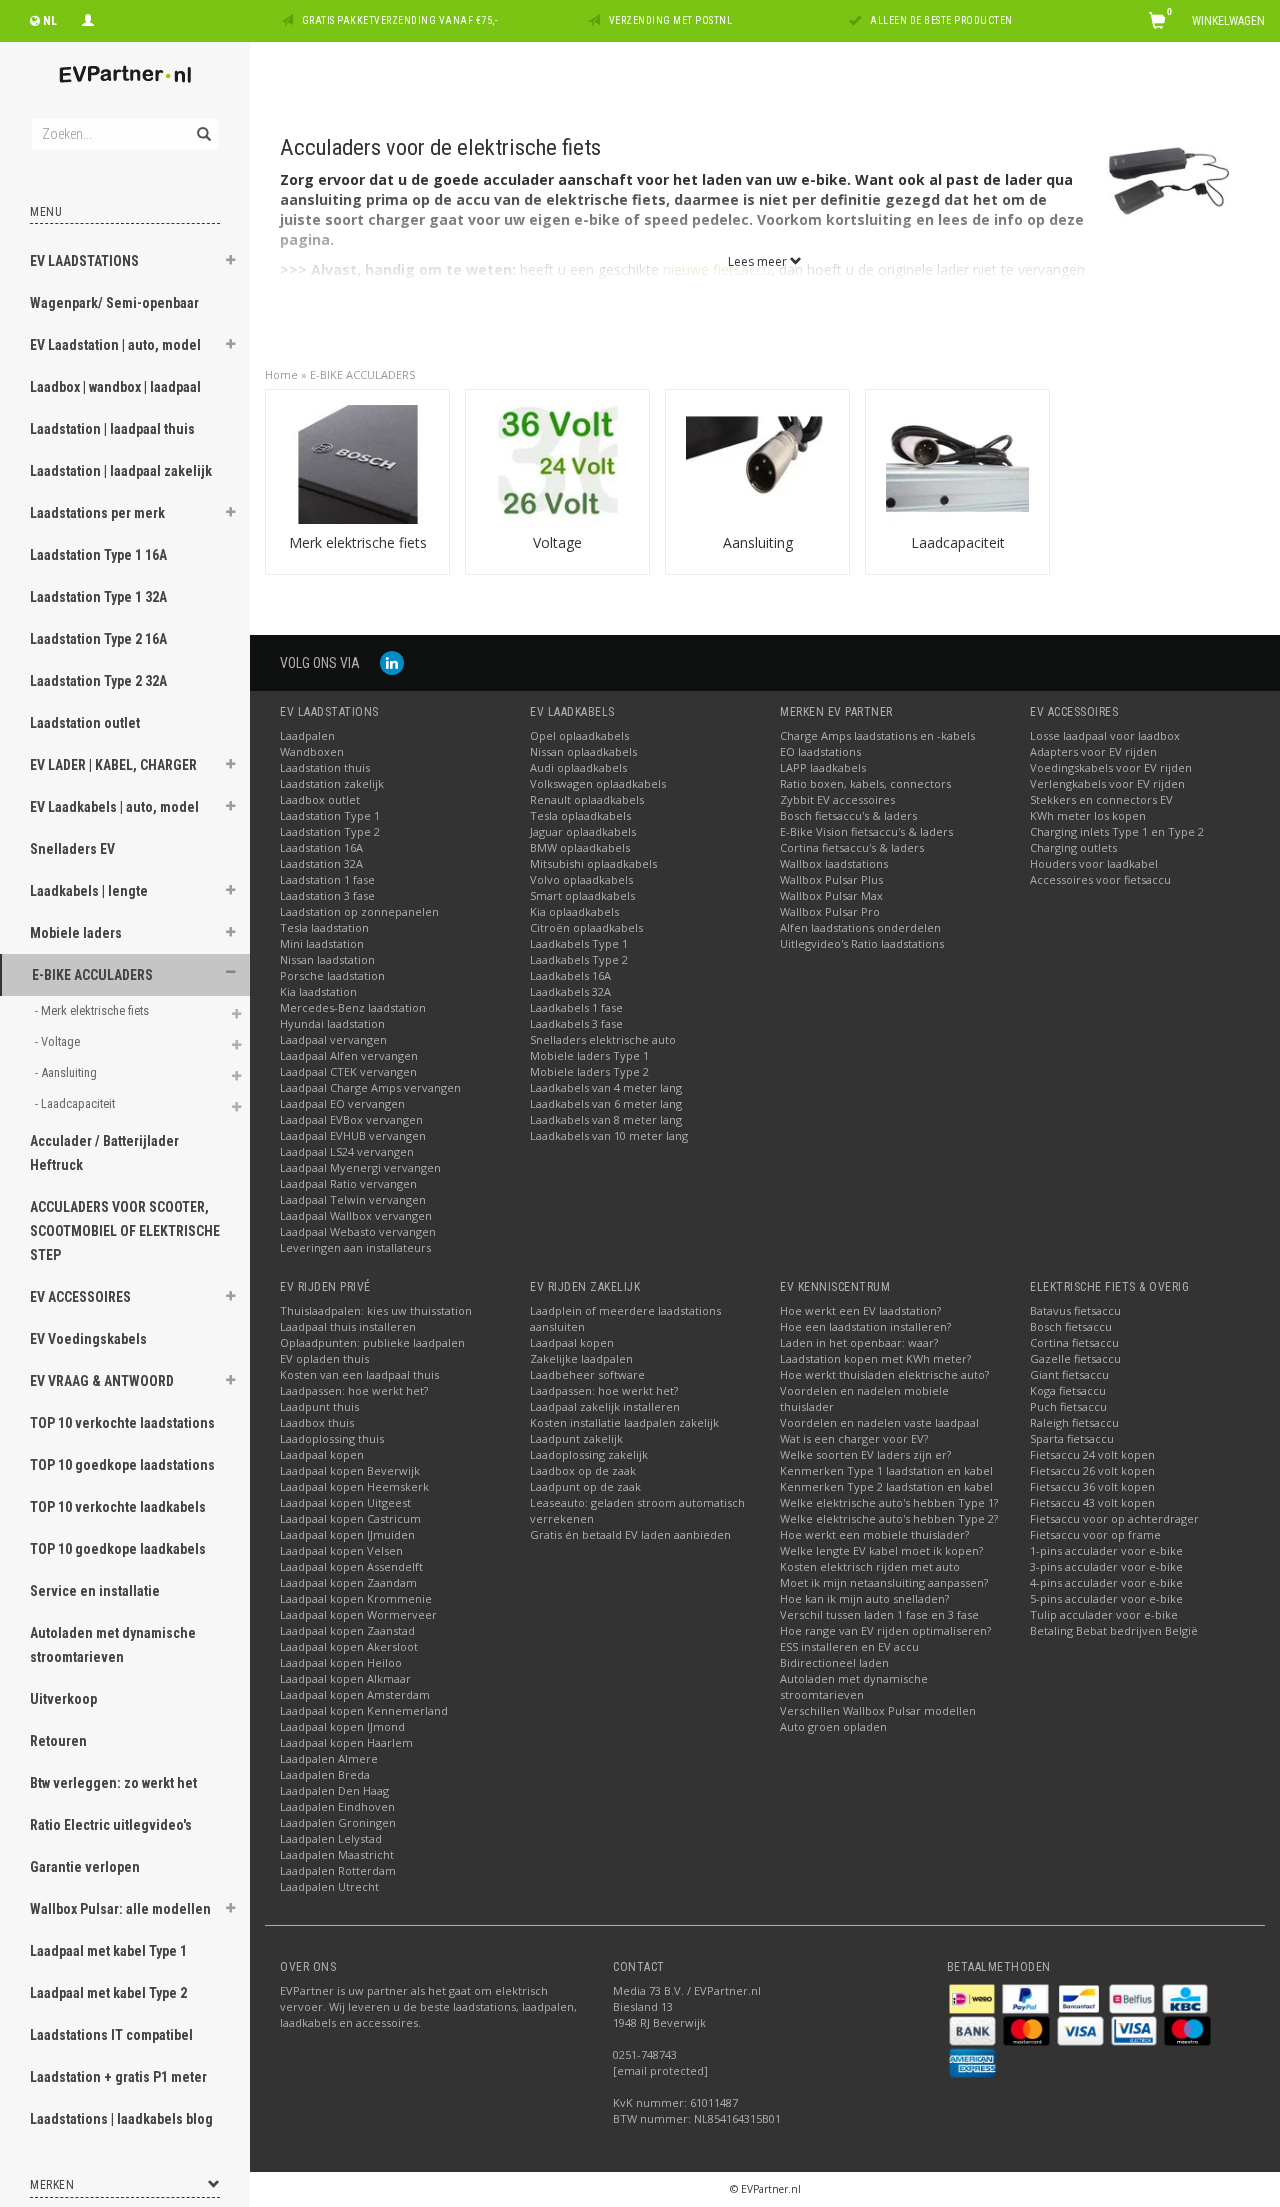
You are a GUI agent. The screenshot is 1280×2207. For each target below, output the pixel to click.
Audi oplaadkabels (578, 767)
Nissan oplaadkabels (583, 751)
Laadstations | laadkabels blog (121, 2119)
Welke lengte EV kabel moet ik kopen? (881, 1550)
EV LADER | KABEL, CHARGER (113, 765)
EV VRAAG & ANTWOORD (102, 1381)
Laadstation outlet (85, 723)
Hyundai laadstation (332, 1023)
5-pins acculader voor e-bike (1106, 1598)
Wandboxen (312, 751)
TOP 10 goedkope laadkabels (118, 1549)
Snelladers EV (72, 849)
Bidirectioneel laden (834, 1662)
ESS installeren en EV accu (849, 1646)
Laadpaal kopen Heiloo (341, 1662)
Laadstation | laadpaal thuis (112, 429)
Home (281, 374)
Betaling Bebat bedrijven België (1114, 1630)
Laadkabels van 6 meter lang (606, 1103)
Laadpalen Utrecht (329, 1886)
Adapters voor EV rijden (1093, 751)
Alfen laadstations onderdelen (860, 927)
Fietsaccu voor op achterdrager (1114, 1518)
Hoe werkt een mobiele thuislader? (874, 1534)
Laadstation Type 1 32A (98, 597)
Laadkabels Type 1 (579, 943)
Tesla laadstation (324, 927)
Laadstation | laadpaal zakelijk (121, 471)
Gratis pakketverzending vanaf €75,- (400, 20)
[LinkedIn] (392, 662)
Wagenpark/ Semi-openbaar (114, 303)
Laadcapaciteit (958, 542)
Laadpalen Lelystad (331, 1838)
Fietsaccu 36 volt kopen (1092, 1486)
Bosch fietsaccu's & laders (848, 815)
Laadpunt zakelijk (576, 1438)
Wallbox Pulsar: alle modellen (120, 1909)
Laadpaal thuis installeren (348, 1326)
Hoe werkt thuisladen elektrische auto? (884, 1374)
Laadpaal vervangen (333, 1039)
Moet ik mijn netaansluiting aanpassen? (884, 1582)
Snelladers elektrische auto (603, 1039)
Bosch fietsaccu (1071, 1326)
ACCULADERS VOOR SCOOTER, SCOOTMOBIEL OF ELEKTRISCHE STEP (125, 1231)
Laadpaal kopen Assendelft (351, 1566)
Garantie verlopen (85, 1867)
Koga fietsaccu (1068, 1390)
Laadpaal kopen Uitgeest (345, 1502)
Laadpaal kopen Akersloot (349, 1646)
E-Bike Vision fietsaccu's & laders (866, 831)
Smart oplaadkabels (582, 895)
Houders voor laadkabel (1094, 863)
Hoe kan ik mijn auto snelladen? (864, 1598)
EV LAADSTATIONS (84, 261)
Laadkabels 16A (570, 975)
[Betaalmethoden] (973, 1997)
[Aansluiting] (757, 462)
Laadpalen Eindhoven (337, 1806)
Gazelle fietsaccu (1075, 1358)
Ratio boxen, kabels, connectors (865, 783)
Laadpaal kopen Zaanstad (347, 1630)
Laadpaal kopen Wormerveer (358, 1614)
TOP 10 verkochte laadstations (122, 1423)
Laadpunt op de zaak (585, 1486)
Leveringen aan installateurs (355, 1247)
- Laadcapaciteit (76, 1103)
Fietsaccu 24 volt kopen (1092, 1454)
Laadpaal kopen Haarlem (346, 1742)
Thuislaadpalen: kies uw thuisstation (376, 1310)
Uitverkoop (63, 1699)
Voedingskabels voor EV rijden (1111, 767)
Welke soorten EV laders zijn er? (865, 1454)
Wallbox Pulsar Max (831, 895)
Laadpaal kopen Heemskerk (354, 1486)
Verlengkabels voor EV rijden (1107, 783)
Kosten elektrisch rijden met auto (870, 1566)
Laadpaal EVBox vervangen (351, 1119)
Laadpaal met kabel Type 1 (108, 1951)
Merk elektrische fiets (358, 542)
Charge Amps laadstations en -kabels (877, 735)
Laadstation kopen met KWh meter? (875, 1358)
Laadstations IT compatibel (111, 2035)
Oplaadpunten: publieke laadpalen (372, 1342)
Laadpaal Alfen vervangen (349, 1055)
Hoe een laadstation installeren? (865, 1326)
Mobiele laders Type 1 (589, 1055)
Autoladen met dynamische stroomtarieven (113, 1645)
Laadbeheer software (587, 1374)
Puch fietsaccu (1068, 1406)
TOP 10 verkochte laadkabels (118, 1507)
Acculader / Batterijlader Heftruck (104, 1153)
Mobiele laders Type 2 (589, 1071)
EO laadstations (820, 751)
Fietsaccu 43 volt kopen (1092, 1502)
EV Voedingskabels (88, 1339)
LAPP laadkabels (823, 767)
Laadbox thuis (317, 1422)
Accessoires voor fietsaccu (1100, 879)
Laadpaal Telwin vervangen (353, 1199)
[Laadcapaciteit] (957, 462)
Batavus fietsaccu (1075, 1310)
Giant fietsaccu (1069, 1374)
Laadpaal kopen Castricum (350, 1518)
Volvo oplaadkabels (581, 879)
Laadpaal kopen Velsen (341, 1550)
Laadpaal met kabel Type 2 (108, 1993)
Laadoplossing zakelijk (589, 1454)
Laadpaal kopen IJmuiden (347, 1534)
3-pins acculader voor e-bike (1106, 1566)
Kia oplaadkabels (574, 911)
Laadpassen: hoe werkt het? (354, 1390)
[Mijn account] (88, 18)
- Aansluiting (67, 1072)
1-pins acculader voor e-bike (1106, 1550)
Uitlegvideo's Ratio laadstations (862, 943)
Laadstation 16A (321, 847)
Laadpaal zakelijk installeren (605, 1406)
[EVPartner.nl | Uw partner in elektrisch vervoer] (125, 74)
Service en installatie (95, 1591)
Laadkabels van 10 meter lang (609, 1135)
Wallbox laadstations (834, 863)
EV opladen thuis (324, 1358)
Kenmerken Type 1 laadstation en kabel (886, 1470)
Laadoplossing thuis (332, 1438)
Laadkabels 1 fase (576, 1007)
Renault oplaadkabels (587, 799)
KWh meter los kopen (1088, 815)
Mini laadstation (322, 943)
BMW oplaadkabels (580, 847)
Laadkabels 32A (570, 991)
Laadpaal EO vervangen (342, 1103)
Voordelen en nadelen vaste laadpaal (879, 1422)
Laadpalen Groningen (338, 1822)
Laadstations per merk (97, 513)
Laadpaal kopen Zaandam (348, 1582)
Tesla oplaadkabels (580, 815)
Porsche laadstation (332, 975)
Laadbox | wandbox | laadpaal (115, 387)
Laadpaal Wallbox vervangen (356, 1215)
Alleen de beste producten (941, 20)
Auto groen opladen (833, 1726)
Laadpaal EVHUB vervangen (353, 1135)
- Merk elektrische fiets (93, 1010)
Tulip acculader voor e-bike (1104, 1614)
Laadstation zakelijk (332, 783)
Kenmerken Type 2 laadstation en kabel (886, 1486)
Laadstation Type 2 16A (98, 639)
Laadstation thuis (325, 767)
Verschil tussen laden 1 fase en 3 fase (879, 1614)
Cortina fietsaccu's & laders (852, 847)
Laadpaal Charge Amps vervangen (370, 1087)
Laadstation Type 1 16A (98, 555)
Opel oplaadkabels (579, 735)
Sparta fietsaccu (1072, 1438)
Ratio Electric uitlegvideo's (111, 1825)
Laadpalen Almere (329, 1758)
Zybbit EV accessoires (837, 799)
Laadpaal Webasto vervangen (358, 1231)
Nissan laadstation (327, 959)
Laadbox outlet (320, 799)
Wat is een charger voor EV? (854, 1438)
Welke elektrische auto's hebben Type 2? (889, 1518)
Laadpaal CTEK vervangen (348, 1071)
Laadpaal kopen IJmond (342, 1726)
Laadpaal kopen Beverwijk (350, 1470)
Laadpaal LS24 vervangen (347, 1151)
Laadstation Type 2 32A (98, 681)
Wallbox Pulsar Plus (831, 879)
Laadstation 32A (321, 863)
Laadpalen (307, 735)
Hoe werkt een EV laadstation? (860, 1310)
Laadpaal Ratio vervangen (348, 1183)
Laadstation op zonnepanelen (359, 911)
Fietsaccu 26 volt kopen (1092, 1470)
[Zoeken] (202, 123)
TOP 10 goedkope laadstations (122, 1465)
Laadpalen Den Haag (334, 1790)
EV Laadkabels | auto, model (114, 807)
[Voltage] (557, 462)
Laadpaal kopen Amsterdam (355, 1694)
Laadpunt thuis (319, 1406)
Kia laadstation (318, 991)
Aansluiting (758, 542)
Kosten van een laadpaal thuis (359, 1374)
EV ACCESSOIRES (80, 1297)
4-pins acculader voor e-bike (1106, 1582)
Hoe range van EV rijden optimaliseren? (885, 1630)
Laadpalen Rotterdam (338, 1870)
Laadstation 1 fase (327, 879)
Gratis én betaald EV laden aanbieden (630, 1534)
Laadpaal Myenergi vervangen (360, 1167)
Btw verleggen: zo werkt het (113, 1783)
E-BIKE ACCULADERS (92, 975)
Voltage (557, 542)
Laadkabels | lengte (89, 891)
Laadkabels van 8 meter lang (606, 1119)
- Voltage (59, 1041)
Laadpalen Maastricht (337, 1854)
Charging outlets (1073, 847)
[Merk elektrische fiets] (357, 462)
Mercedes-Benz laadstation (353, 1007)
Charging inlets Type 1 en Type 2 (1117, 831)
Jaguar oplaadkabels (583, 831)
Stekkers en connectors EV (1101, 799)
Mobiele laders (76, 933)
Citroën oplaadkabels (586, 927)
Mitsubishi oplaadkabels (593, 863)
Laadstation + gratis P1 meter (118, 2077)
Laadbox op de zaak (583, 1470)
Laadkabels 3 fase (576, 1023)
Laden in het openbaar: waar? (859, 1342)
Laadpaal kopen (322, 1454)
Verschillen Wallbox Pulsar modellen (878, 1710)
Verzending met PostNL (671, 20)
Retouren (58, 1741)
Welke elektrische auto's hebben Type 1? (889, 1502)
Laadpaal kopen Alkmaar (345, 1678)
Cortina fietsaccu (1074, 1342)
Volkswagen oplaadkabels (598, 783)
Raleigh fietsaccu (1074, 1422)
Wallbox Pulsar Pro (830, 911)
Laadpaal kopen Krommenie (356, 1598)
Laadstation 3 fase (327, 895)
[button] (231, 263)
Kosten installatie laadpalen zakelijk (624, 1422)
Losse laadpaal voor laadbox (1105, 735)
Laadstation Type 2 (330, 831)
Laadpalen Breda (325, 1774)
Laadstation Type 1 (330, 815)
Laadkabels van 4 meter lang (606, 1087)
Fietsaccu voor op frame (1095, 1534)
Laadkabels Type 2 (579, 959)
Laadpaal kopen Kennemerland (364, 1710)
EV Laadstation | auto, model (115, 345)
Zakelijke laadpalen (581, 1358)
